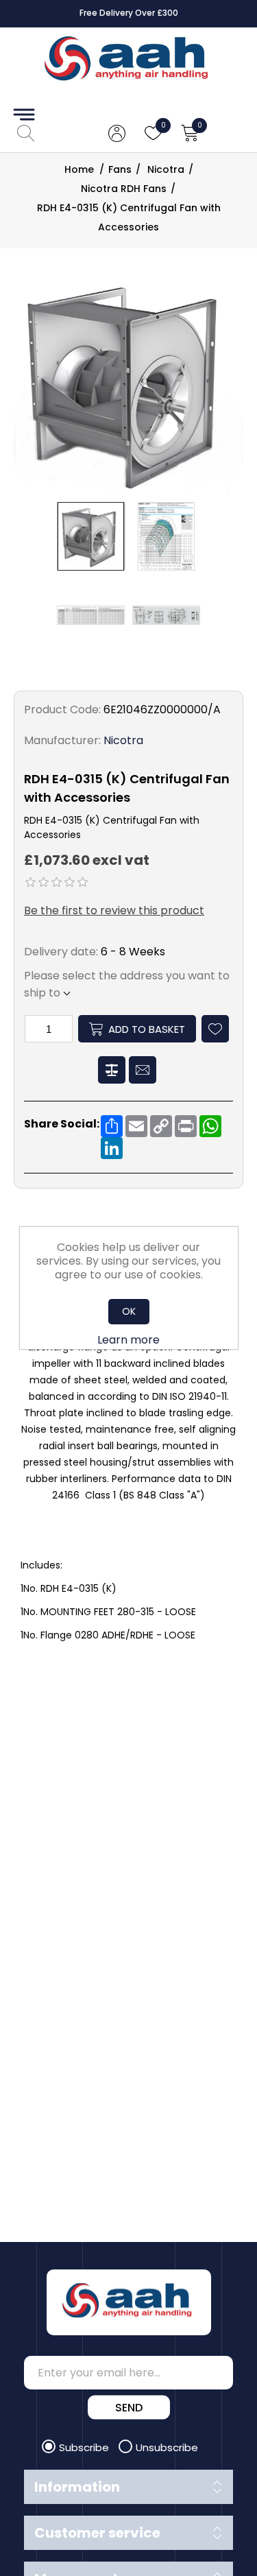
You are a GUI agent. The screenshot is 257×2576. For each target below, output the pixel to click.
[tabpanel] (128, 1456)
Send (129, 2408)
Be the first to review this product (114, 910)
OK (129, 1311)
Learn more (128, 1340)
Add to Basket (147, 1029)
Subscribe (85, 2447)
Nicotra (123, 740)
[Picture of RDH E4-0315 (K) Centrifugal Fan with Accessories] (91, 536)
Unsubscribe (167, 2447)
